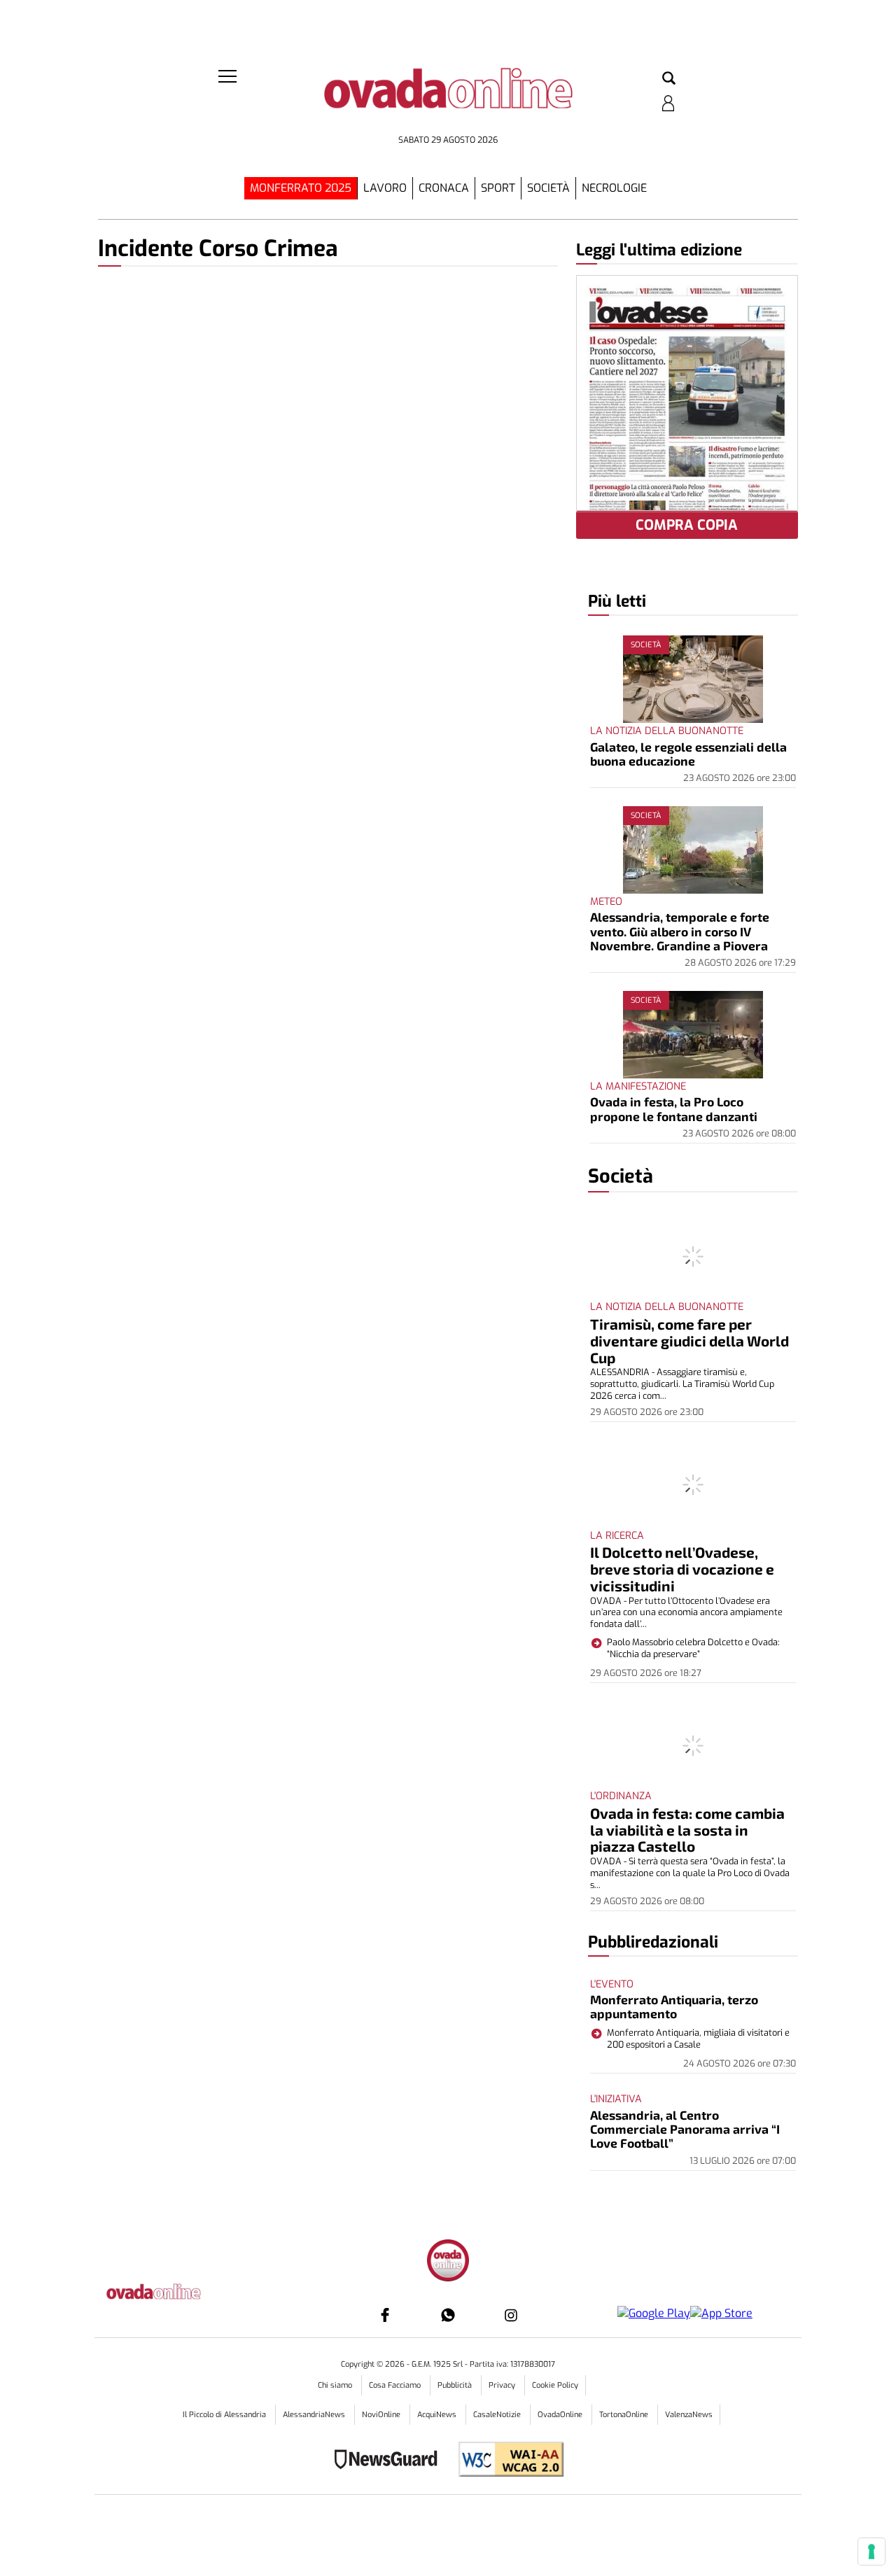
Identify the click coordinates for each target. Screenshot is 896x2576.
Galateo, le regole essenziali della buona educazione (688, 754)
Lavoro (385, 188)
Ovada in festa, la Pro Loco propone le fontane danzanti (674, 1108)
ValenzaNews (689, 2415)
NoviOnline (382, 2415)
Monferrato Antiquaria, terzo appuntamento (674, 2006)
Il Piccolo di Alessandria (225, 2415)
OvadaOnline (561, 2415)
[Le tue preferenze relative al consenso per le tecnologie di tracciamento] (871, 2552)
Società (548, 188)
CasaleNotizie (498, 2415)
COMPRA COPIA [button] (687, 525)
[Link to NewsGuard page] (390, 2461)
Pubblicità (456, 2385)
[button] (669, 79)
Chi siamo (336, 2385)
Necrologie (614, 188)
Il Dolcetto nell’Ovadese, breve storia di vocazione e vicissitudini (682, 1569)
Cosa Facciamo (396, 2385)
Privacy (503, 2385)
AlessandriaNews (315, 2415)
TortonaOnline (625, 2415)
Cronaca (444, 188)
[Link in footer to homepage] (448, 2262)
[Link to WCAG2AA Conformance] (506, 2461)
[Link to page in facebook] (385, 2315)
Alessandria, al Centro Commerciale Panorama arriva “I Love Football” (685, 2129)
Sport (498, 188)
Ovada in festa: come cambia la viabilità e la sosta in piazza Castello (687, 1830)
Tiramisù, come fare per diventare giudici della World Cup (689, 1340)
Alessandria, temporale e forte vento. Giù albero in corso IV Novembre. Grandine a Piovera (680, 931)
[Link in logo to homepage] (448, 98)
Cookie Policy (555, 2385)
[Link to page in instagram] (511, 2315)
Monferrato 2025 (301, 188)
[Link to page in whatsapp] (448, 2315)
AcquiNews (438, 2415)
